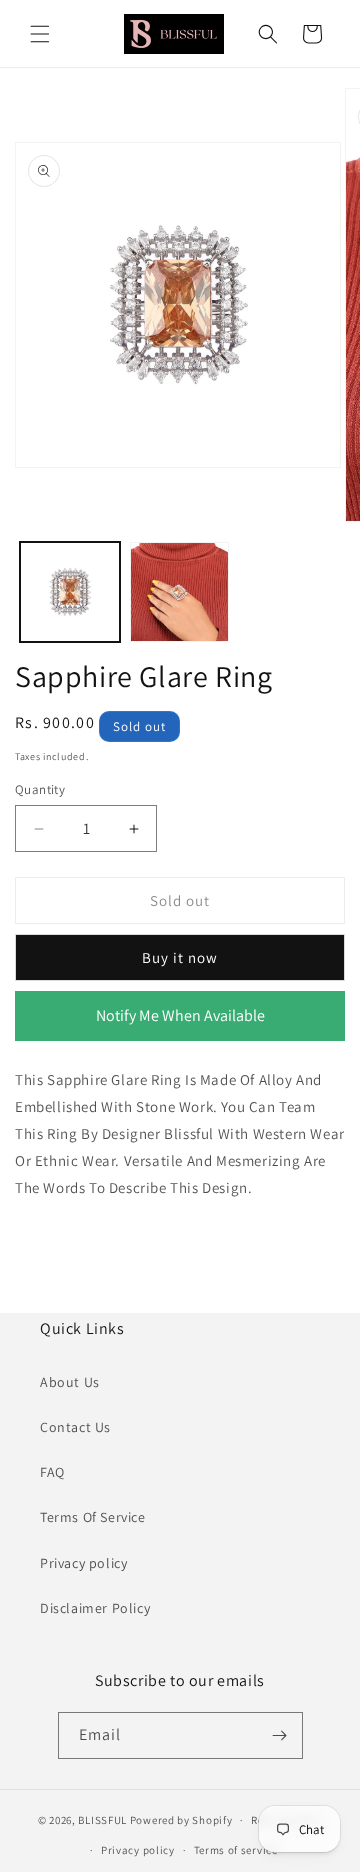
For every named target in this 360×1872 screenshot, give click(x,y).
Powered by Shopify (181, 1820)
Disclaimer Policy (95, 1608)
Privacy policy (83, 1563)
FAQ (52, 1472)
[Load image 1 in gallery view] (70, 592)
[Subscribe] (280, 1735)
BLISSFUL (102, 1820)
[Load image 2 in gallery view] (180, 592)
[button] (40, 34)
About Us (70, 1382)
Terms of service (236, 1850)
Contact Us (75, 1427)
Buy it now (180, 957)
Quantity (40, 789)
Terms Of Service (93, 1517)
